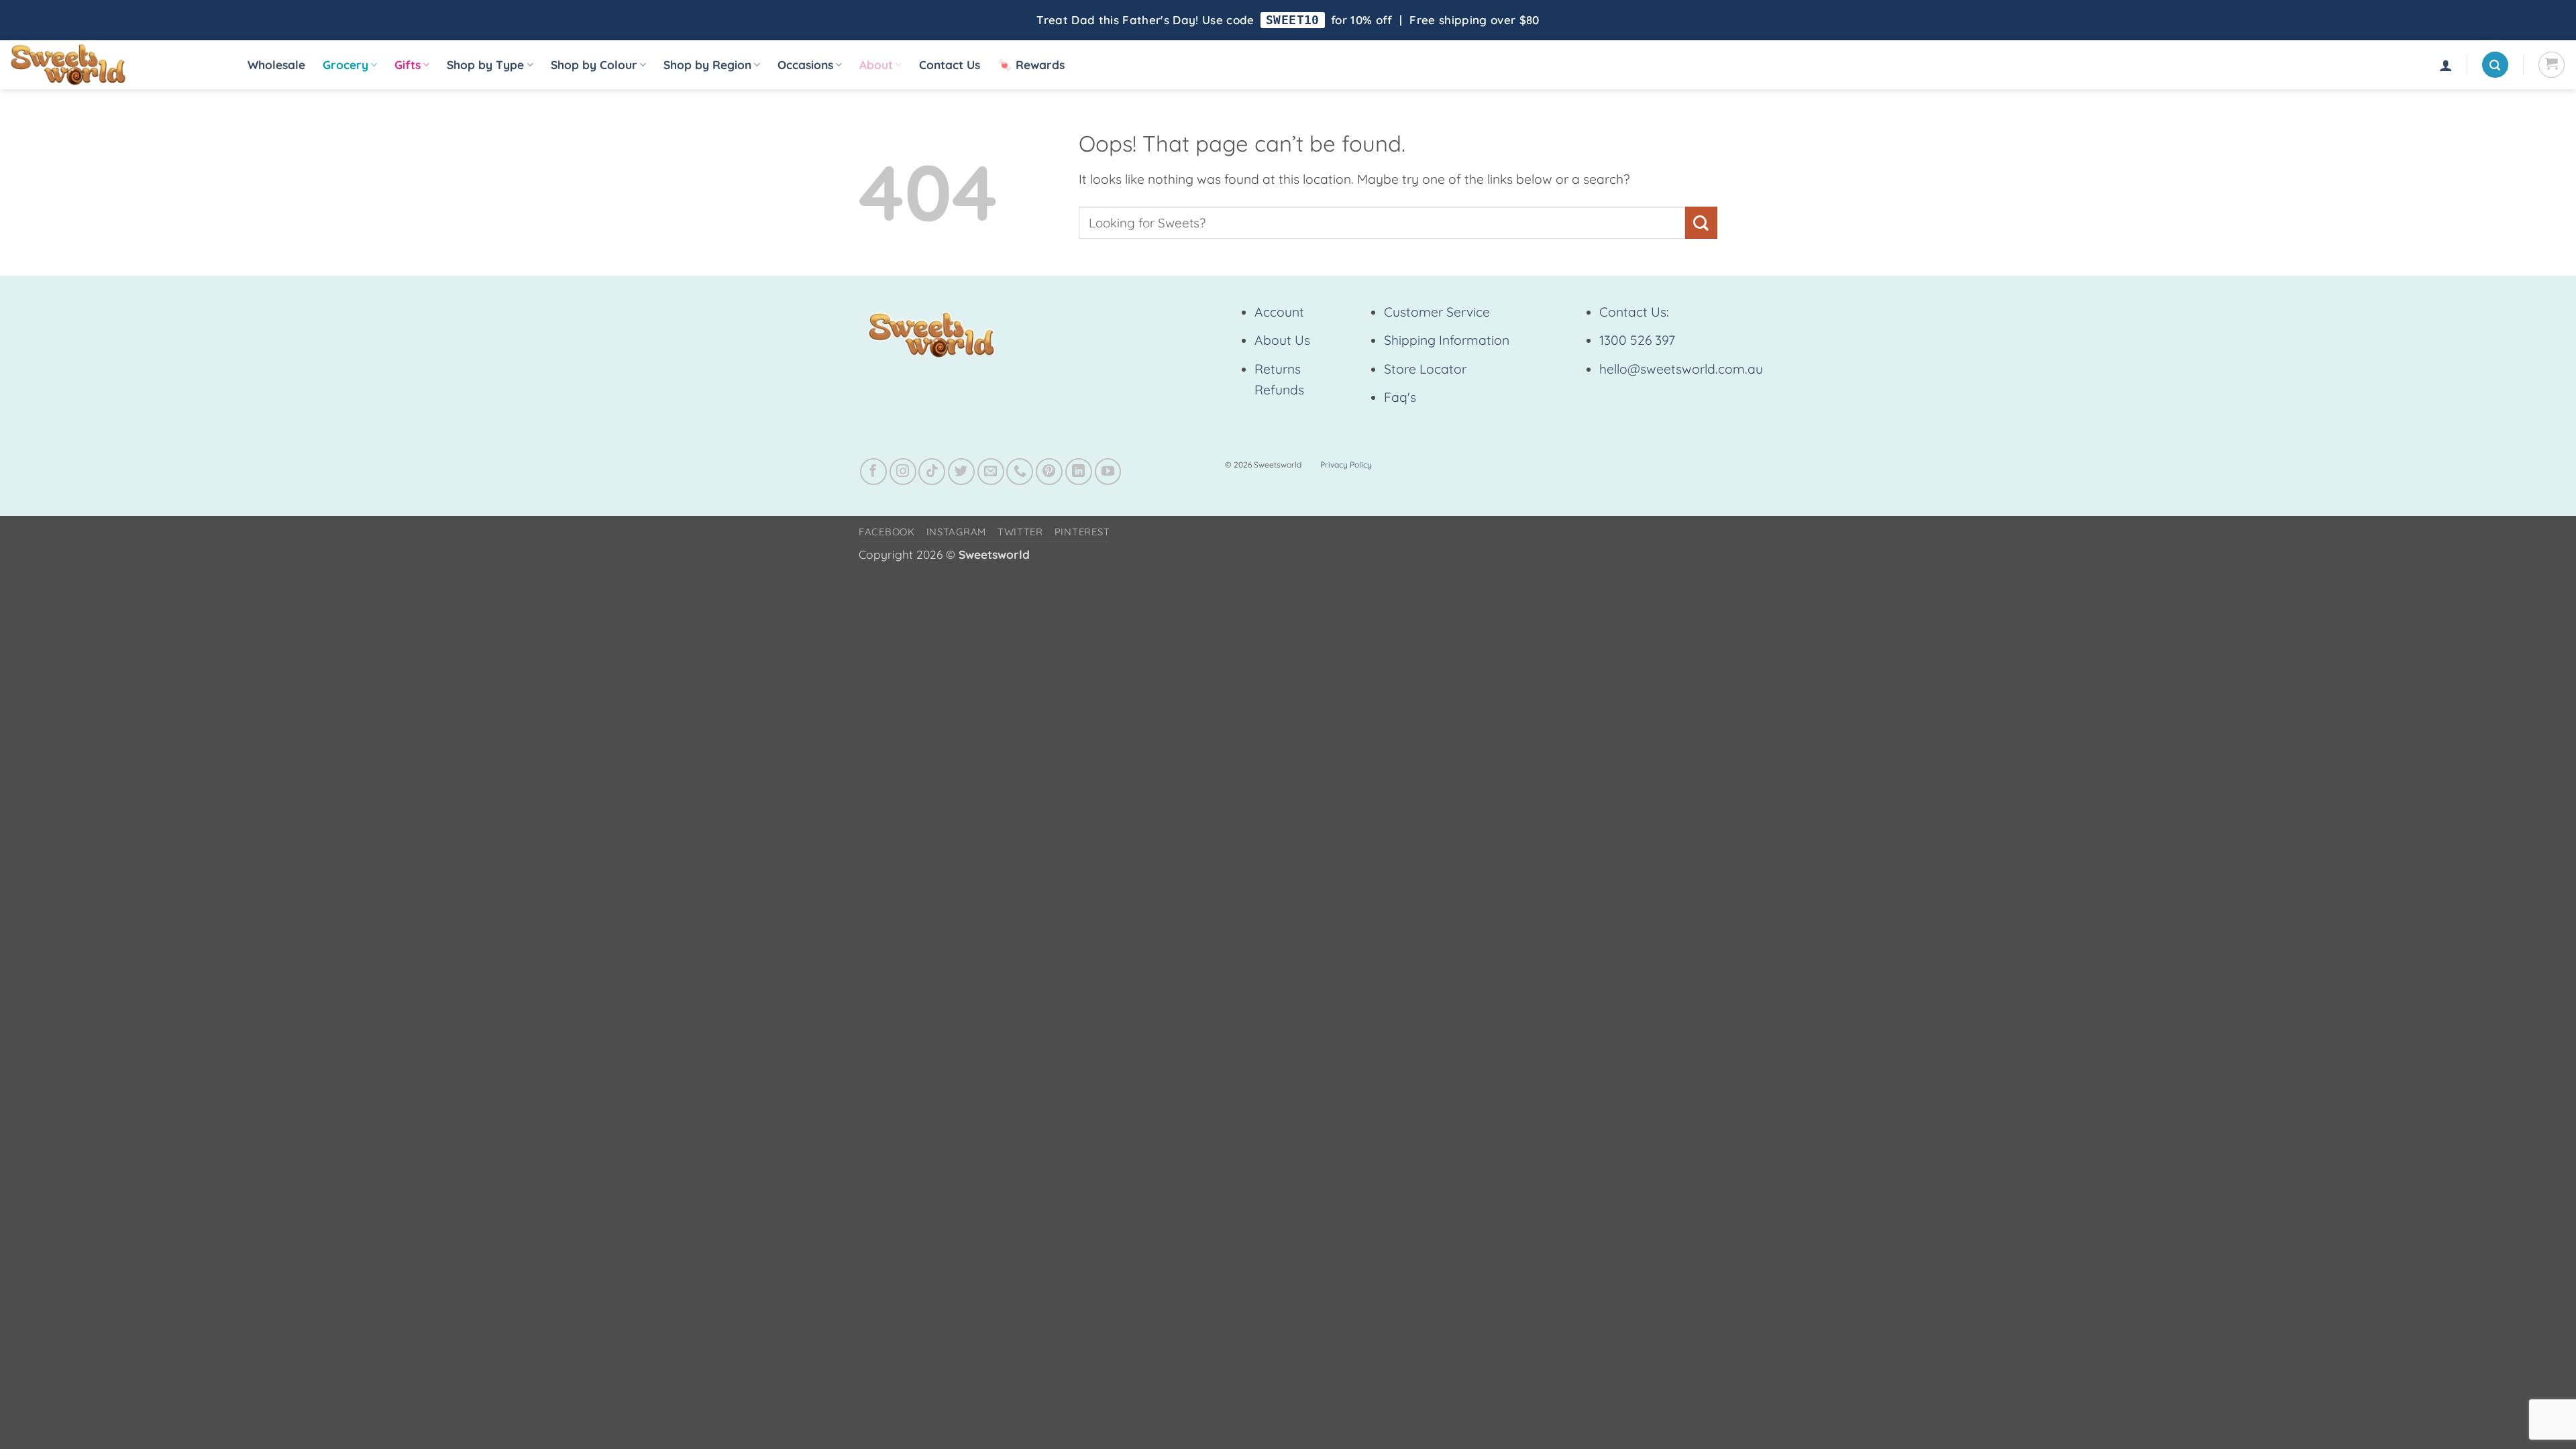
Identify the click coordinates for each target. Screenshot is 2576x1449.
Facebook (887, 532)
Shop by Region (707, 65)
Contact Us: (1634, 312)
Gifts (408, 65)
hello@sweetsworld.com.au (1681, 369)
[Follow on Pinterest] (1049, 472)
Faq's (1400, 397)
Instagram (957, 532)
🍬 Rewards (1031, 65)
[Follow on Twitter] (961, 472)
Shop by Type (485, 65)
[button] (2446, 65)
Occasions (805, 65)
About (876, 65)
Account (1279, 312)
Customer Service (1437, 312)
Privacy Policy (1346, 465)
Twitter (1020, 532)
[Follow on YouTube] (1108, 472)
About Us (1282, 340)
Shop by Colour (594, 65)
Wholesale (276, 65)
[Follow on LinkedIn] (1079, 472)
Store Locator (1425, 369)
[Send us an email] (991, 472)
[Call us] (1020, 472)
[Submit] (1701, 222)
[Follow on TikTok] (932, 472)
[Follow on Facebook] (873, 472)
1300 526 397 (1637, 340)
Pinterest (1082, 532)
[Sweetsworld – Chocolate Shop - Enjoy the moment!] (114, 65)
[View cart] (2552, 65)
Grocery (345, 65)
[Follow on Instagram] (903, 472)
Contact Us (950, 65)
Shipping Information (1447, 340)
